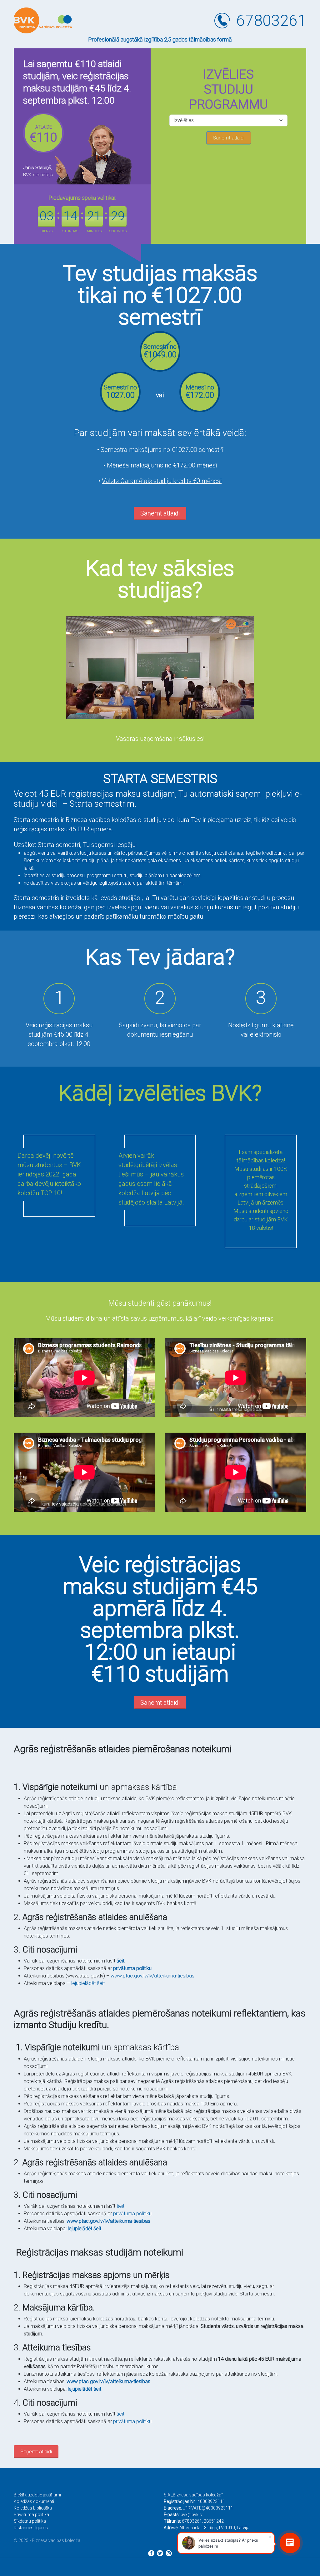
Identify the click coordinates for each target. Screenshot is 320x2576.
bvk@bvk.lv (192, 2515)
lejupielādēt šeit (88, 1983)
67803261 (271, 21)
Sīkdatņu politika (30, 2521)
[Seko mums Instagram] (169, 2553)
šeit (120, 2206)
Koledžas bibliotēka (33, 2508)
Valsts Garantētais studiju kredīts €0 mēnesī (162, 481)
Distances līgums (31, 2528)
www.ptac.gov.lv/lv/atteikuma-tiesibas (152, 1976)
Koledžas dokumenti (34, 2501)
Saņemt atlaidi (160, 513)
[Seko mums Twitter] (160, 2553)
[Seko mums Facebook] (151, 2553)
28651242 (214, 2521)
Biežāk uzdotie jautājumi (37, 2495)
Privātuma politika (31, 2515)
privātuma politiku (132, 1968)
